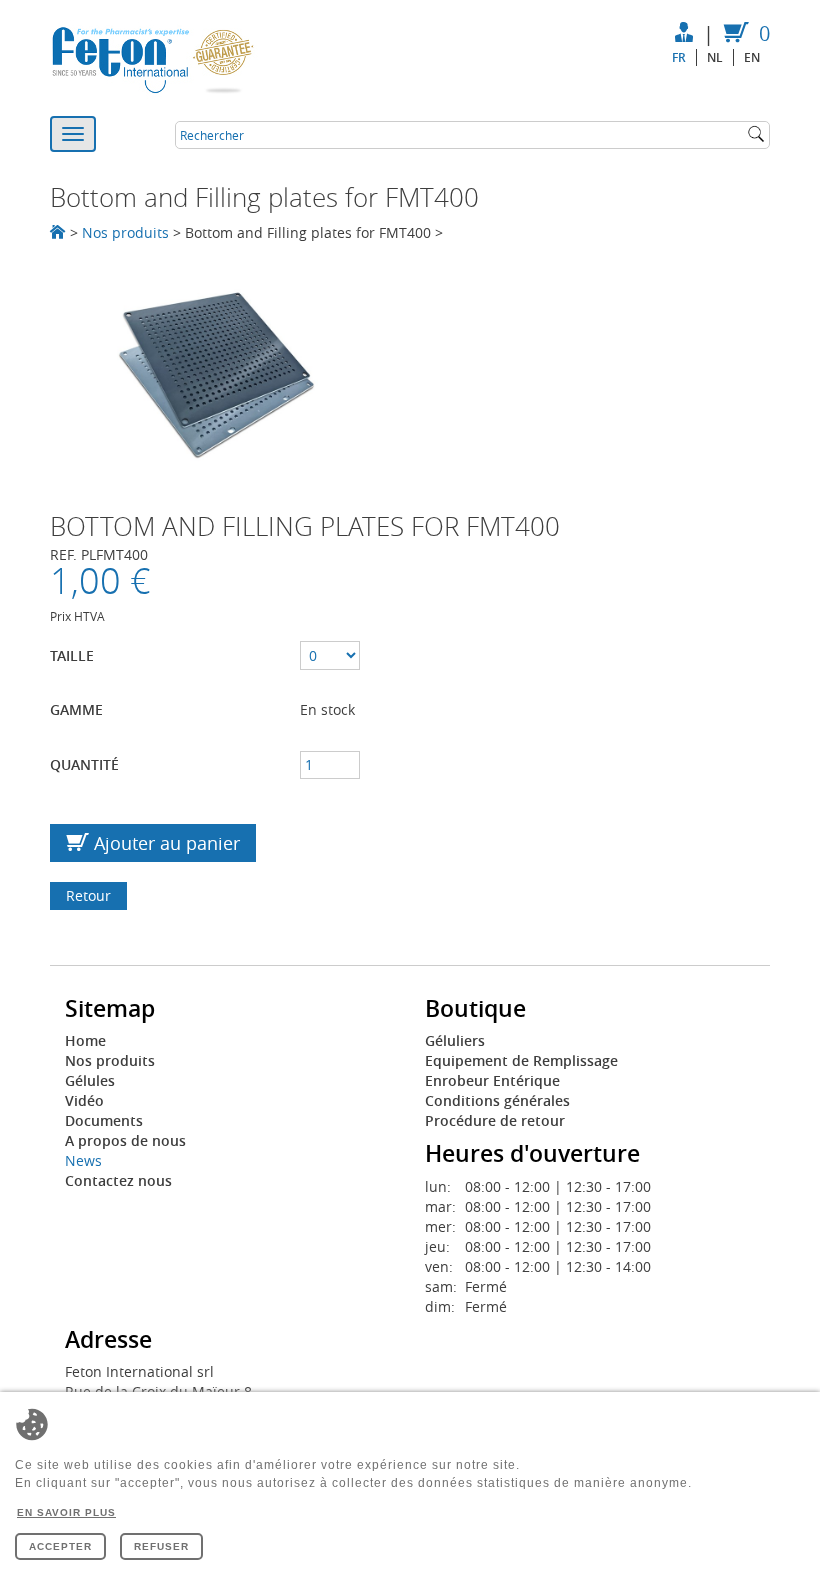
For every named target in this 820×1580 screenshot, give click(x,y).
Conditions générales (497, 1100)
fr (679, 57)
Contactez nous (118, 1180)
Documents (104, 1120)
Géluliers (455, 1040)
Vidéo (84, 1100)
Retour (88, 895)
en (752, 57)
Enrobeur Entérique (492, 1080)
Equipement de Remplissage (521, 1060)
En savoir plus (66, 1512)
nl (715, 57)
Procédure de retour (495, 1120)
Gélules (90, 1080)
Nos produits (125, 232)
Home (85, 1040)
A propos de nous (125, 1140)
